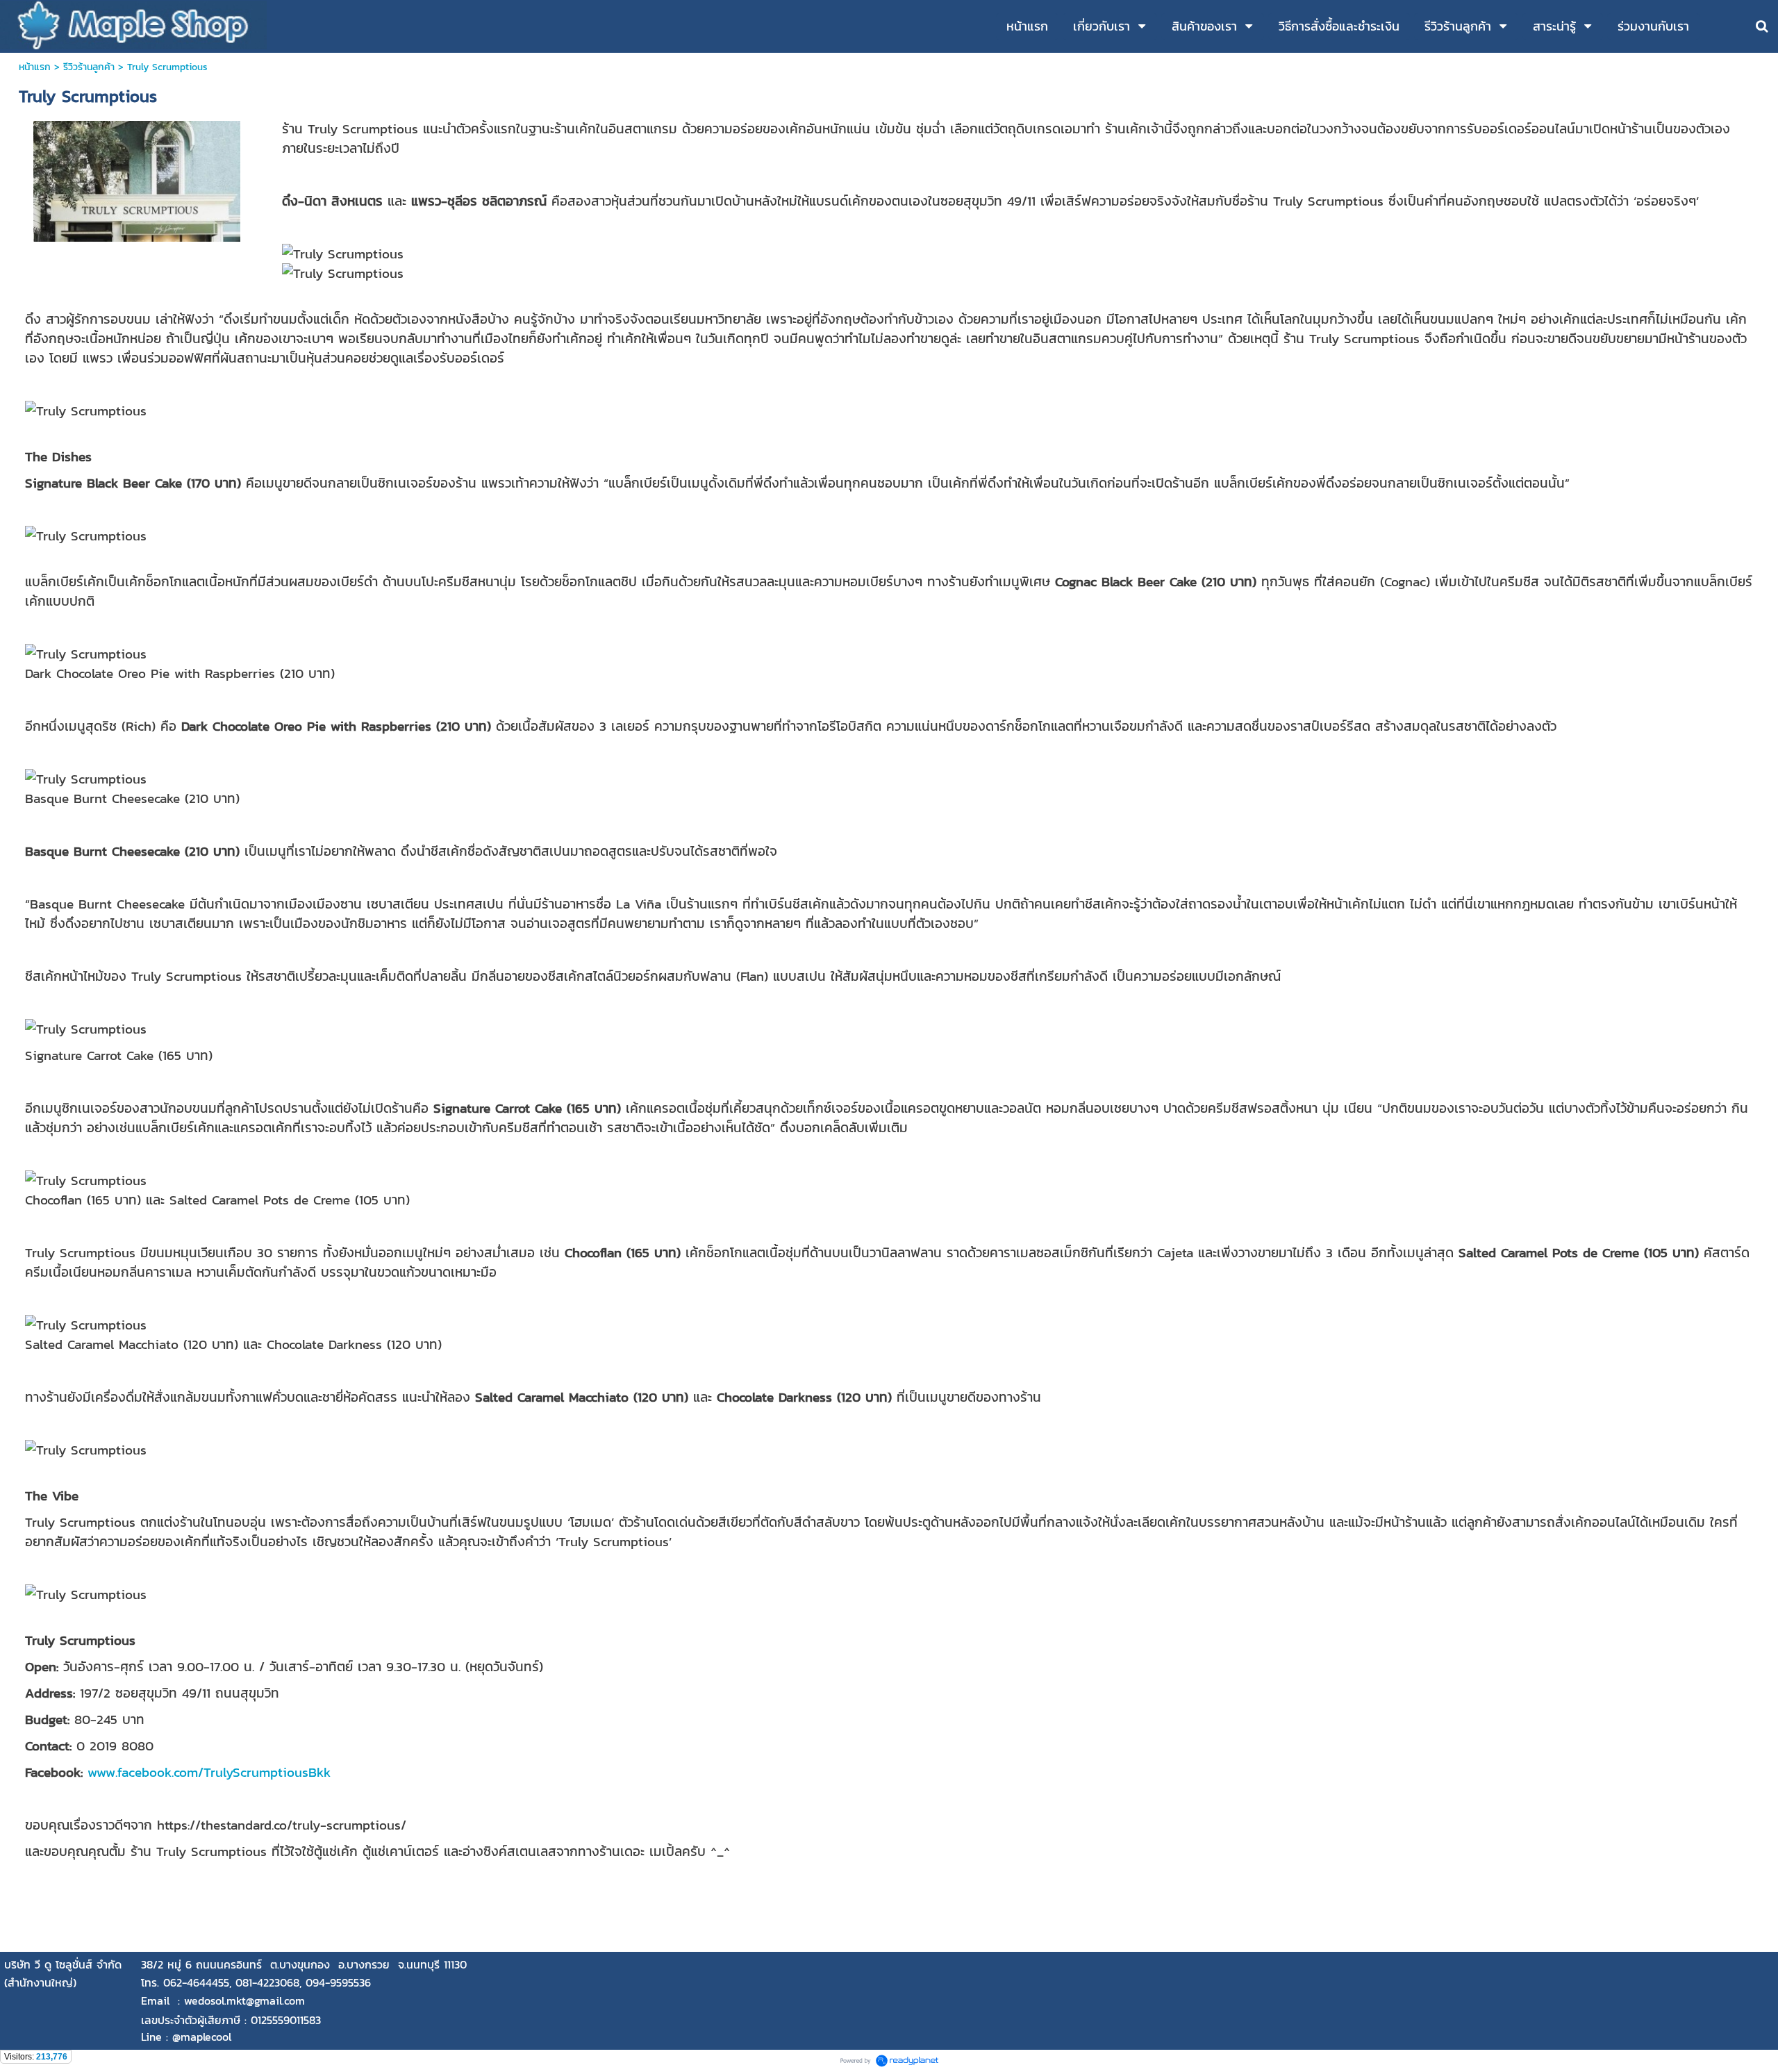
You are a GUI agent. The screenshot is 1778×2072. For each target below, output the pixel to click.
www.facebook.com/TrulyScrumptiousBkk (207, 1772)
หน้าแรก (35, 67)
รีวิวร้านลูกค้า (89, 67)
